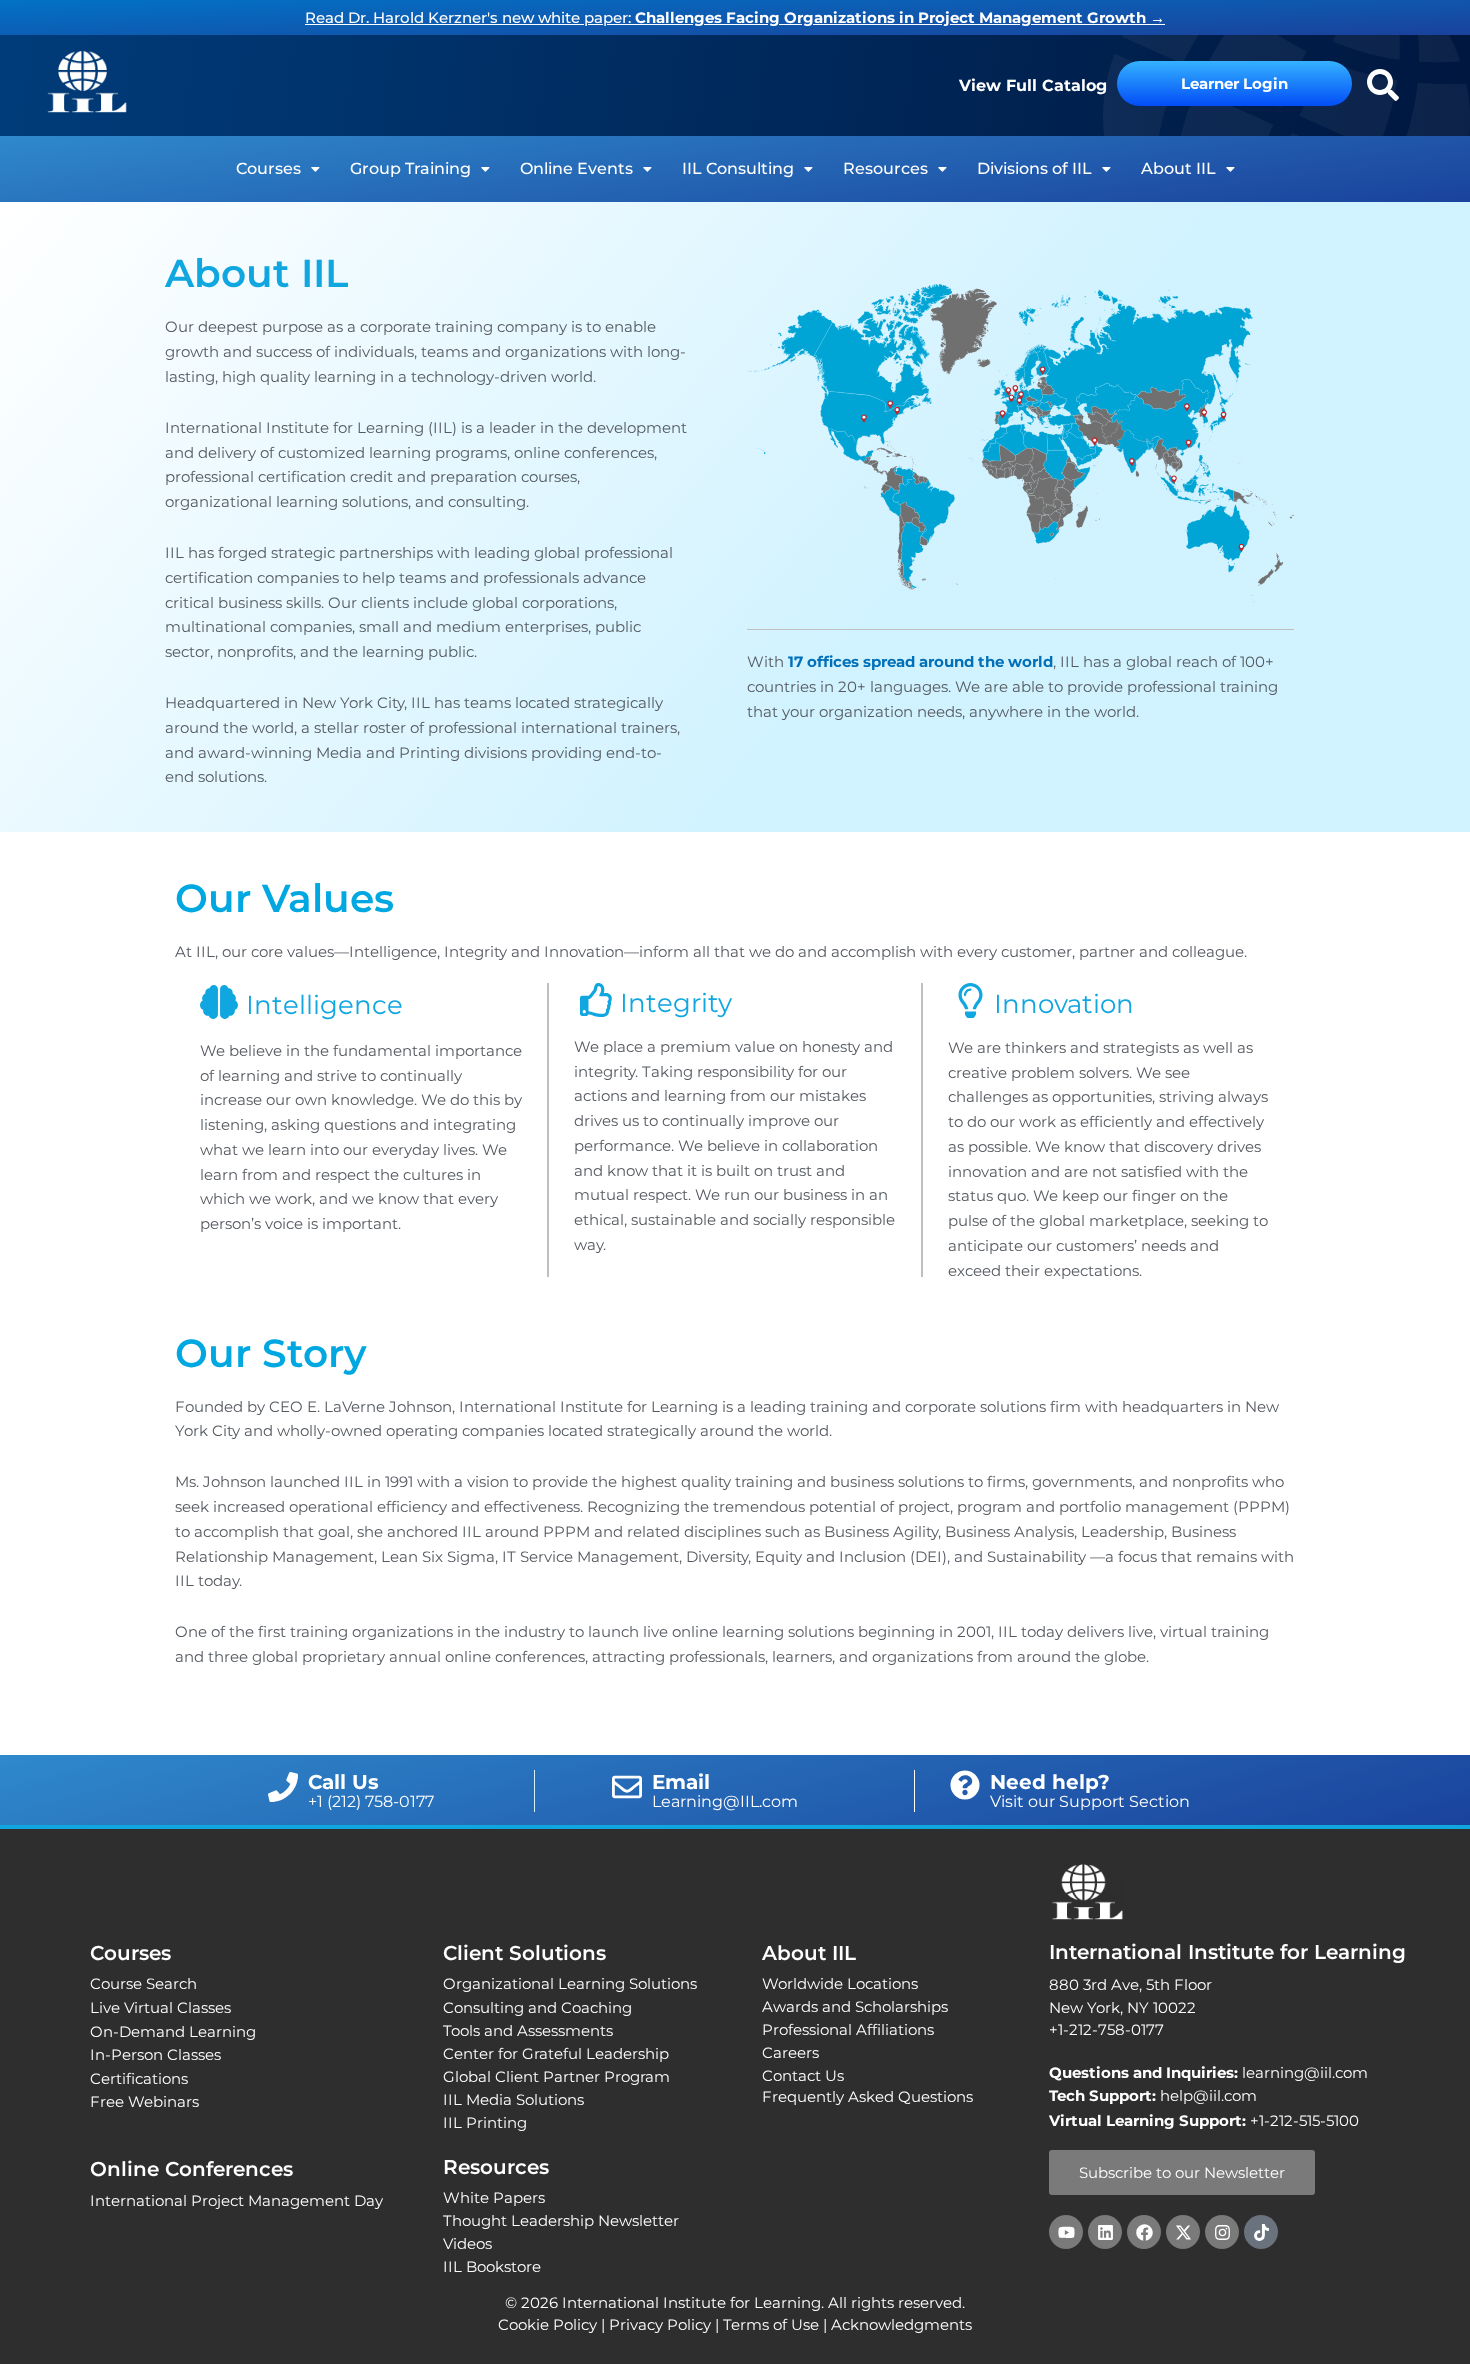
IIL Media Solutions (513, 2099)
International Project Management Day (236, 2200)
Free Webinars (144, 2101)
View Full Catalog (1033, 85)
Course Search (143, 1983)
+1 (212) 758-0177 (371, 1801)
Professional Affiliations (848, 2029)
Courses (268, 168)
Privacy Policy (660, 2324)
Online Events (576, 168)
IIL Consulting (738, 168)
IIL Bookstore (492, 2266)
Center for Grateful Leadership (556, 2053)
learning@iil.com (1208, 2072)
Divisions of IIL (1034, 168)
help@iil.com (1153, 2095)
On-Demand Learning (173, 2031)
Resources (885, 168)
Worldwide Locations (840, 1983)
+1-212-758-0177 (1106, 2029)
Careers (790, 2052)
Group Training (410, 168)
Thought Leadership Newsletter (561, 2220)
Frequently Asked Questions (867, 2096)
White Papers (494, 2197)
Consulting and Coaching (537, 2007)
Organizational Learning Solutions (570, 1983)
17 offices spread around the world (920, 661)
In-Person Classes (155, 2054)
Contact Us (803, 2075)
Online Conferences (191, 2169)
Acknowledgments (901, 2324)
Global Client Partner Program (556, 2076)
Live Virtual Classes (160, 2007)
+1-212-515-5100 (1304, 2120)
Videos (467, 2243)
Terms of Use (771, 2324)
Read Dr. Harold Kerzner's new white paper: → (735, 17)
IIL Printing (485, 2122)
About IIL (1178, 168)
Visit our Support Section (1090, 1801)
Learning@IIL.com (725, 1801)
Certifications (139, 2078)
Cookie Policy (547, 2324)
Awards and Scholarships (855, 2006)
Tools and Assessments (528, 2030)
